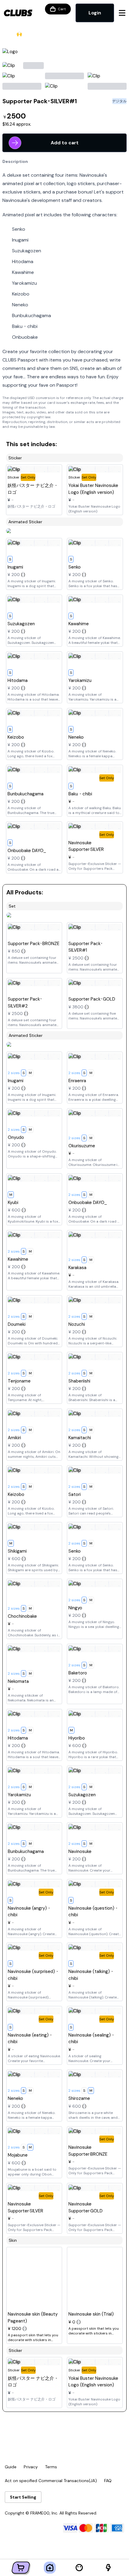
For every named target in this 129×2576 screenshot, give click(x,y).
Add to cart (65, 143)
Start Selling (23, 2497)
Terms (51, 2467)
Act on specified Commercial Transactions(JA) (51, 2481)
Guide (11, 2467)
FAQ (108, 2481)
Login (95, 13)
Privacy (31, 2467)
